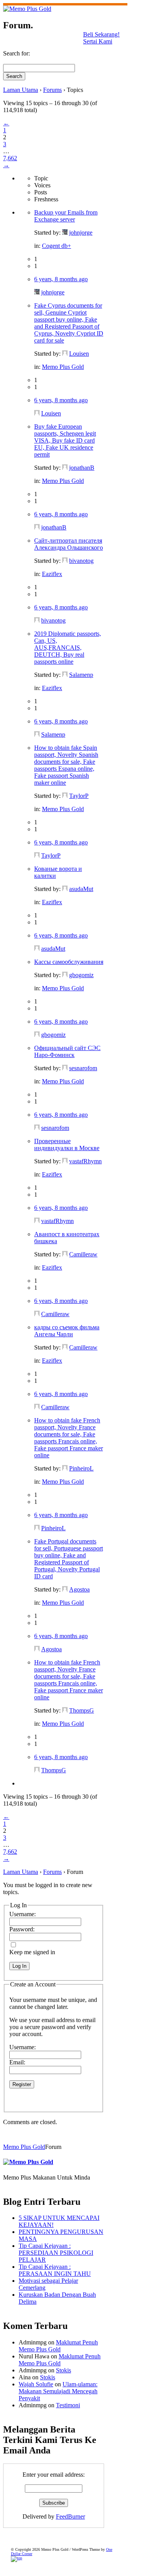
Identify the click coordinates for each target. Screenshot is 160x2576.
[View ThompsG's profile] (65, 1710)
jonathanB (82, 468)
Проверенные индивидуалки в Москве (67, 1144)
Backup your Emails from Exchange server (66, 216)
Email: (17, 2062)
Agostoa (79, 1589)
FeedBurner (70, 2516)
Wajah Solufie (36, 2384)
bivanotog (81, 561)
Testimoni (68, 2405)
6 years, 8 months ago (61, 279)
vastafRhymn (85, 1161)
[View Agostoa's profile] (65, 1589)
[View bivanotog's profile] (65, 561)
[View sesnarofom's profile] (65, 1068)
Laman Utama (21, 90)
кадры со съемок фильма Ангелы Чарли (67, 1331)
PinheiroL (81, 1468)
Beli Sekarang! (101, 34)
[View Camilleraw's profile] (65, 1254)
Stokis (63, 2370)
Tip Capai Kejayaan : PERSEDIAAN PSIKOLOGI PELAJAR (56, 2253)
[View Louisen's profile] (65, 354)
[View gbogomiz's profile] (65, 975)
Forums (52, 90)
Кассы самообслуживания (69, 962)
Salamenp (81, 675)
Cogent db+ (57, 246)
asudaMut (81, 889)
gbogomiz (81, 975)
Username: (23, 1914)
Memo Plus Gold (63, 367)
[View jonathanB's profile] (65, 468)
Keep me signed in (32, 1952)
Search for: (17, 53)
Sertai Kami (98, 41)
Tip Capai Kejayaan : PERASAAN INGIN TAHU (55, 2270)
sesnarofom (83, 1068)
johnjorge (81, 233)
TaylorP (79, 796)
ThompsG (82, 1710)
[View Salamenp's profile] (65, 675)
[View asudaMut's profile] (65, 889)
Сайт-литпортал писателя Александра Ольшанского (69, 544)
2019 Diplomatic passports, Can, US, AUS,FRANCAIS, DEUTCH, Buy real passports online (68, 648)
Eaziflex (52, 574)
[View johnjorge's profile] (65, 233)
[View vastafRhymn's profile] (65, 1161)
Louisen (79, 354)
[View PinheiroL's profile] (65, 1468)
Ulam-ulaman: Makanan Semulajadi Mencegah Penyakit (58, 2391)
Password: (22, 1929)
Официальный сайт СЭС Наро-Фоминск (67, 1051)
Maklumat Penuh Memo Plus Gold (58, 2346)
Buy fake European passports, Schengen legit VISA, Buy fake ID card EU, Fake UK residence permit (65, 440)
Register (22, 2084)
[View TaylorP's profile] (65, 796)
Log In (19, 1966)
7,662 (10, 158)
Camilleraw (83, 1254)
